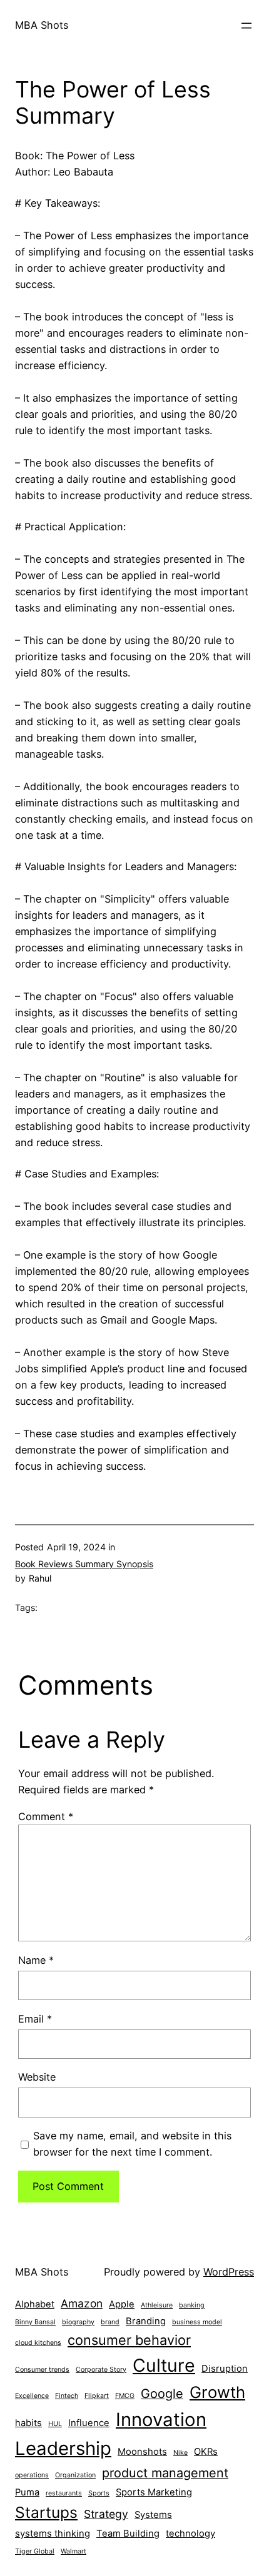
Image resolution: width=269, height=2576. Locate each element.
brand (110, 2322)
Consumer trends (42, 2370)
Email (35, 2019)
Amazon (82, 2303)
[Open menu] (246, 26)
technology (190, 2534)
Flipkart (97, 2396)
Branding (146, 2321)
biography (78, 2322)
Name (36, 1960)
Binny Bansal (35, 2322)
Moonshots (142, 2452)
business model (197, 2322)
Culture (164, 2365)
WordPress (229, 2272)
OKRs (206, 2452)
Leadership (63, 2448)
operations (32, 2475)
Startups (46, 2512)
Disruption (225, 2369)
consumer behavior (129, 2340)
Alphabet (35, 2304)
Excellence (32, 2396)
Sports (99, 2493)
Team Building (128, 2534)
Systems (153, 2515)
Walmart (74, 2551)
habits (28, 2423)
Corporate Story (101, 2370)
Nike (180, 2453)
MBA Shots (42, 25)
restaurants (64, 2493)
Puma (27, 2492)
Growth (217, 2392)
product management (165, 2473)
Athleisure (157, 2305)
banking (192, 2305)
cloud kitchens (38, 2343)
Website (37, 2077)
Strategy (106, 2514)
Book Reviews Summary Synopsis (84, 1564)
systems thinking (53, 2534)
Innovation (161, 2420)
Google (162, 2394)
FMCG (125, 2396)
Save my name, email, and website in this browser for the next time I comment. (132, 2144)
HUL (55, 2424)
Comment (46, 1816)
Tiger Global (35, 2551)
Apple (122, 2304)
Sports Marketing (154, 2492)
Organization (75, 2475)
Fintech (67, 2396)
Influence (89, 2423)
